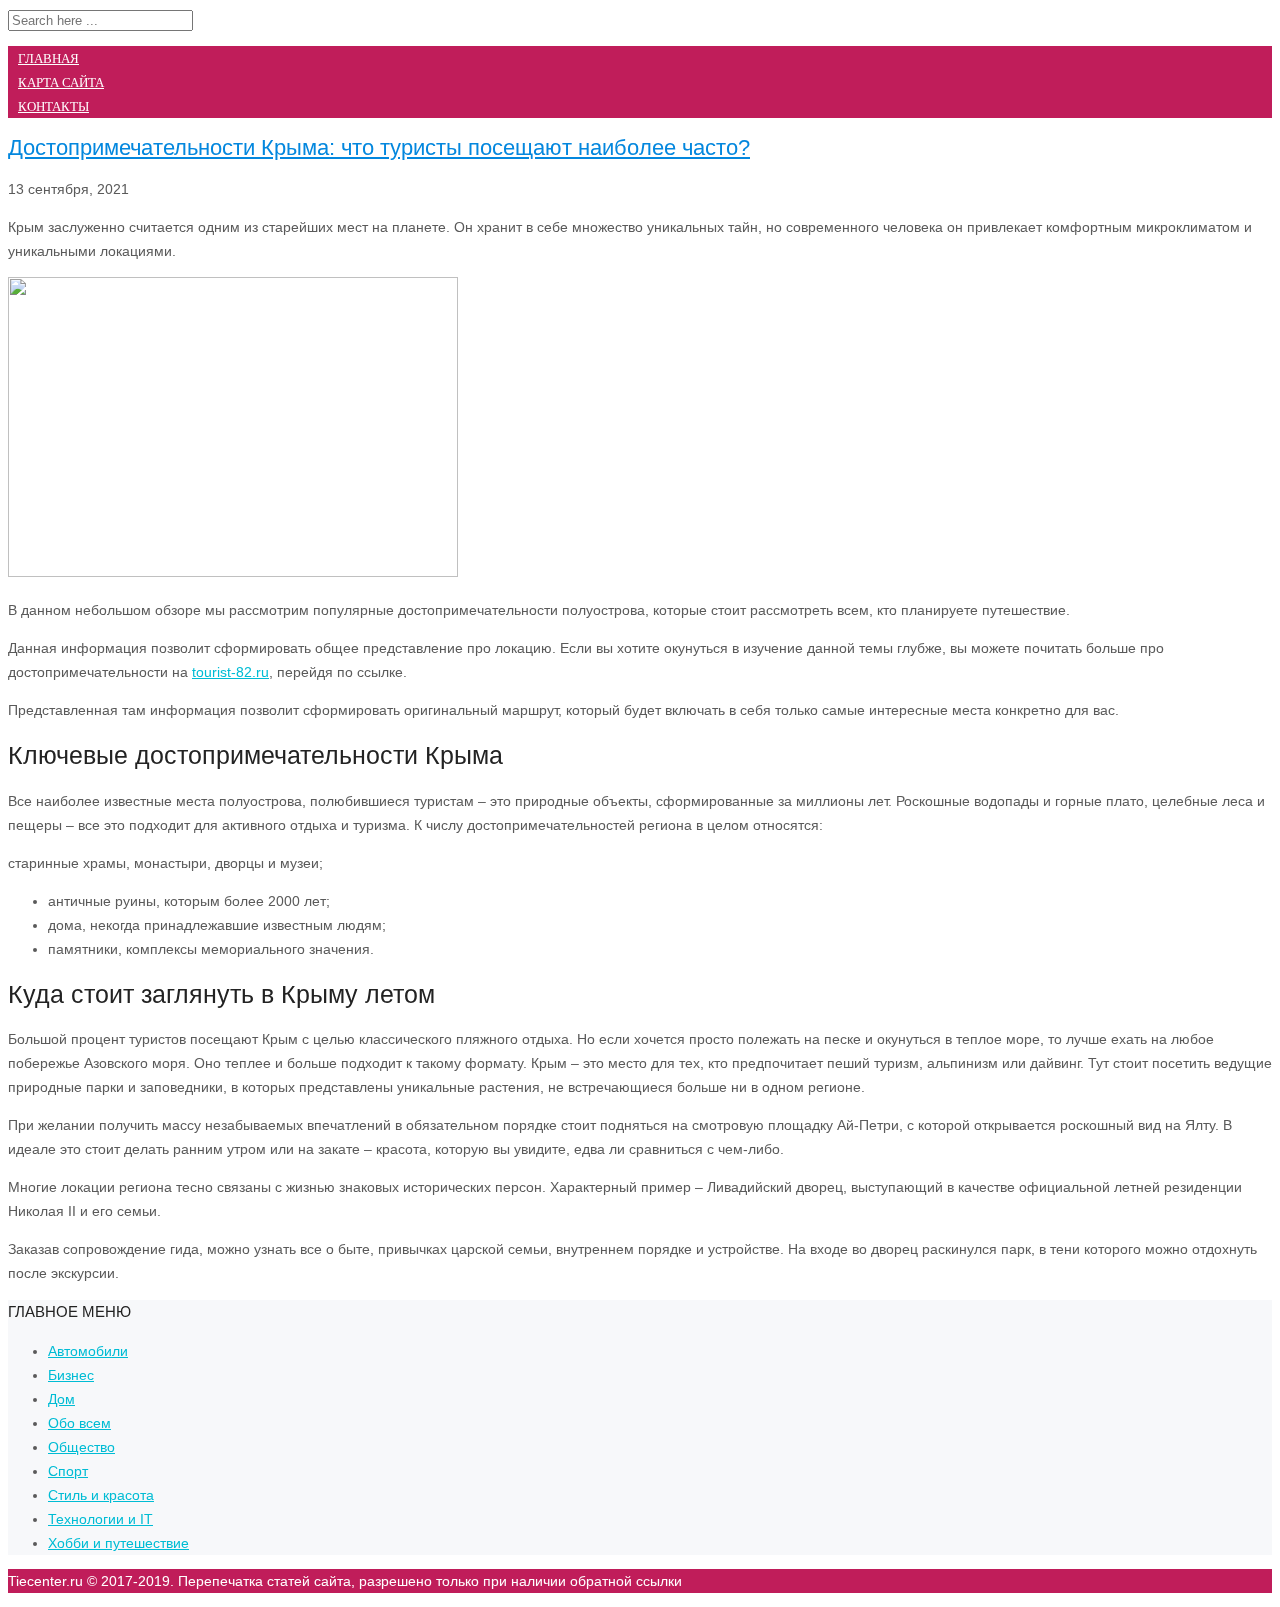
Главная (48, 58)
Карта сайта (61, 82)
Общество (81, 1447)
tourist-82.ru (230, 672)
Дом (61, 1399)
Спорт (68, 1471)
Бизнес (71, 1375)
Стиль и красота (101, 1495)
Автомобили (88, 1351)
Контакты (53, 106)
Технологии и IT (100, 1519)
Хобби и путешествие (118, 1543)
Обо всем (79, 1423)
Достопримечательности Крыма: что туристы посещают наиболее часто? (379, 147)
